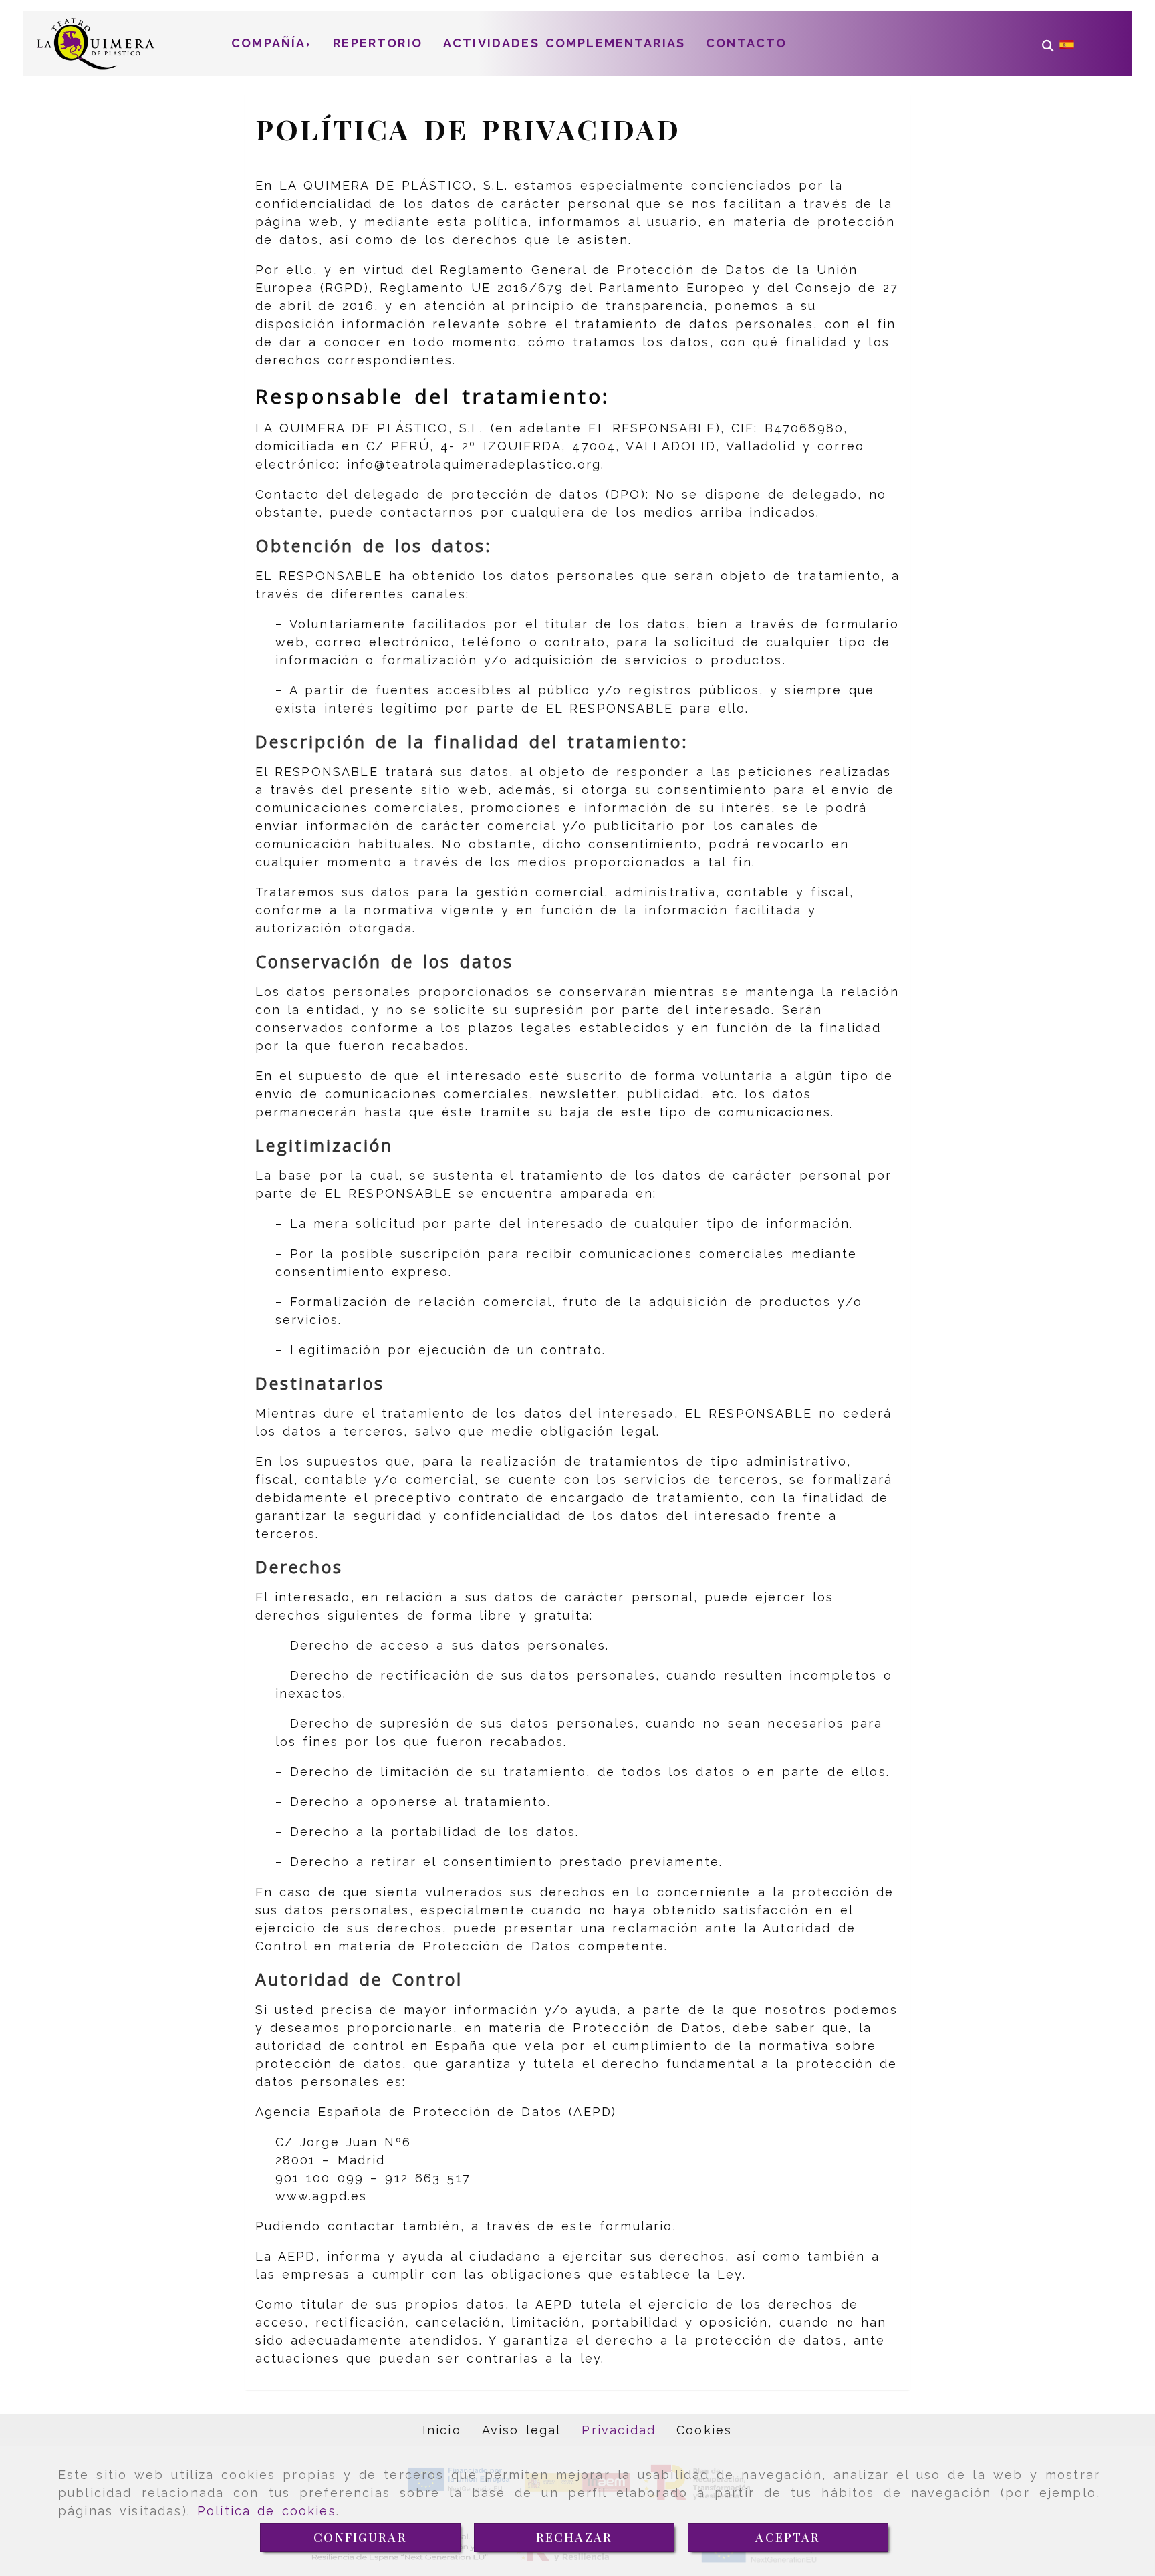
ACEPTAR (788, 2537)
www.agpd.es (322, 2196)
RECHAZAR (574, 2537)
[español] (1067, 44)
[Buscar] (1048, 43)
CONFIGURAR (360, 2537)
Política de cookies (267, 2511)
